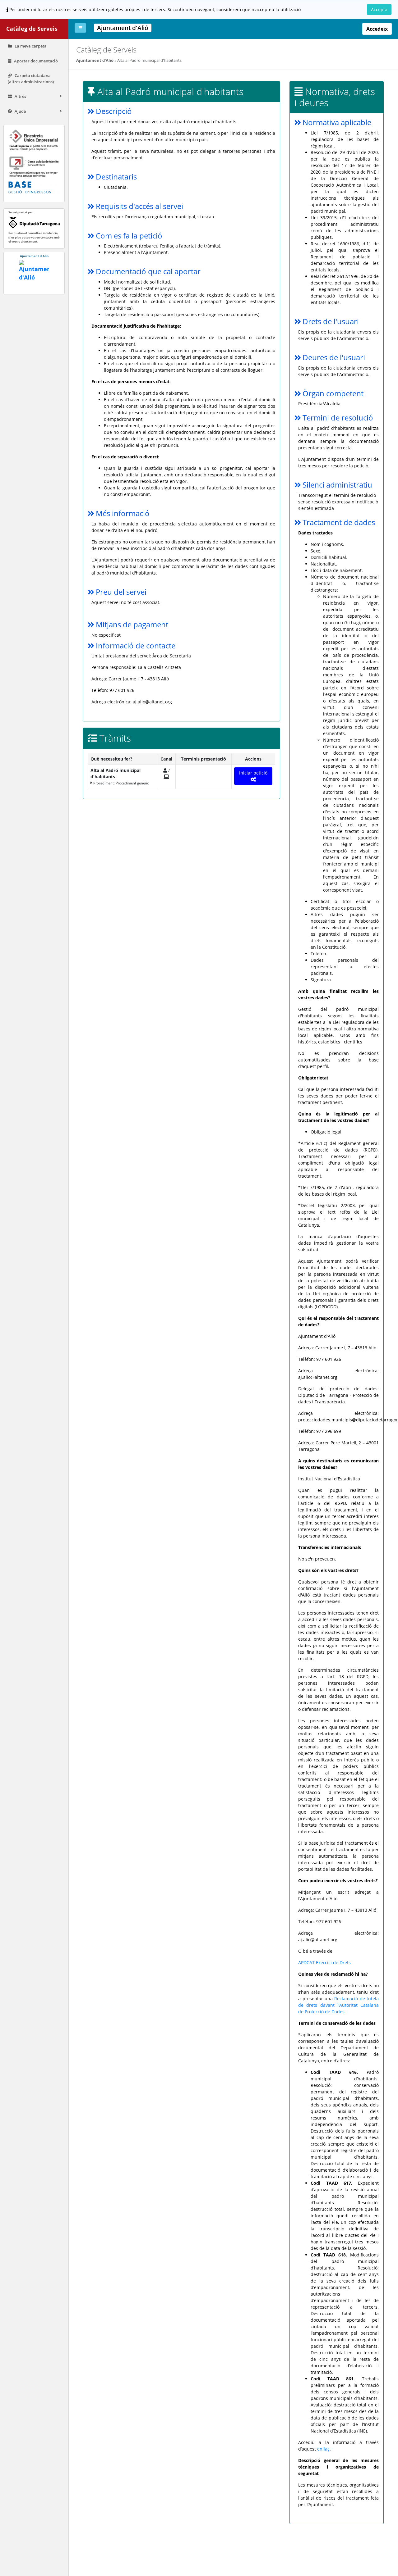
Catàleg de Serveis (32, 29)
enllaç (323, 2449)
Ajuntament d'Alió (95, 60)
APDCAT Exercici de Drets (324, 1963)
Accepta (379, 9)
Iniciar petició (253, 773)
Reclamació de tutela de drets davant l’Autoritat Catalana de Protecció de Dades (338, 2005)
